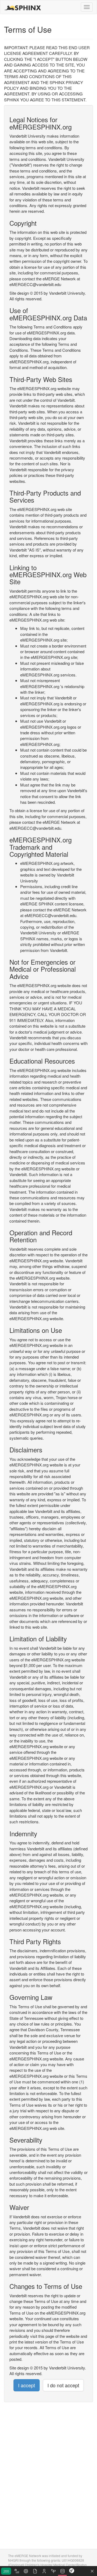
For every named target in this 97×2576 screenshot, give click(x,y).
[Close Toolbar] (92, 2571)
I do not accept (63, 2385)
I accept (27, 2385)
